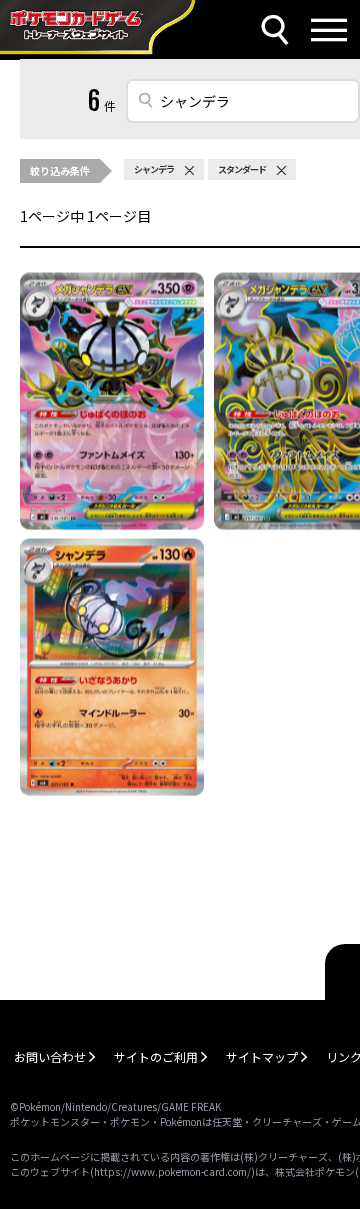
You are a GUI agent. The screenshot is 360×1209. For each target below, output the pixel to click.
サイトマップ (262, 1056)
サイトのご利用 (156, 1056)
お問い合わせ (50, 1056)
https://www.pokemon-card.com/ (172, 1171)
